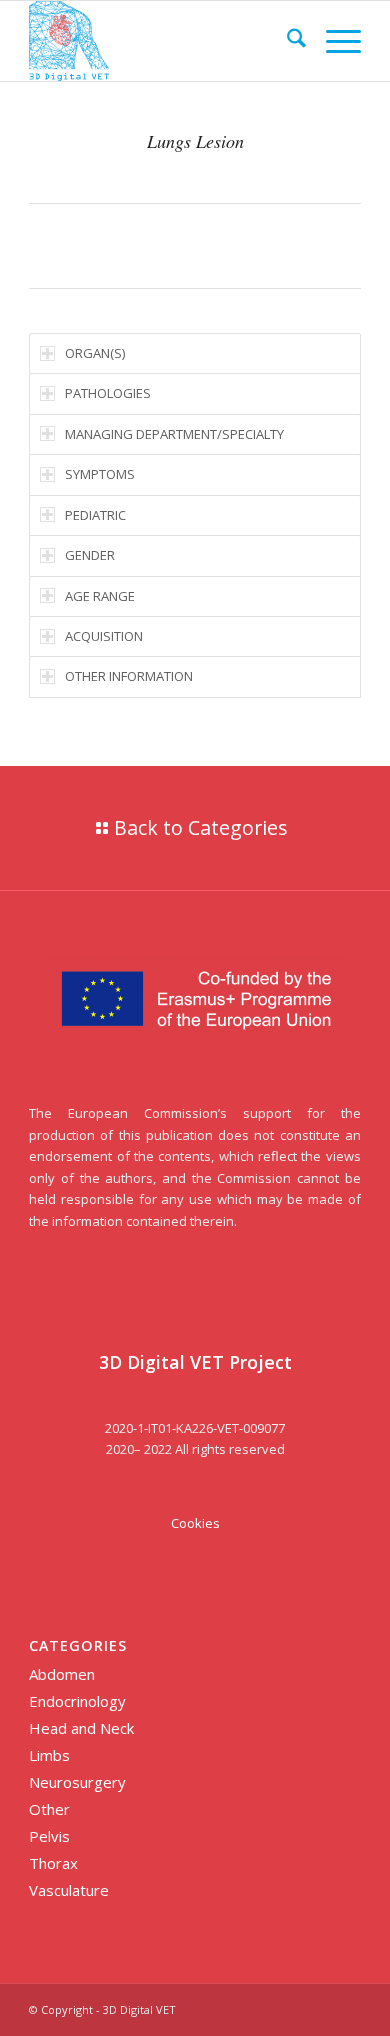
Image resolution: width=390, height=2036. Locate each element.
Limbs (49, 1755)
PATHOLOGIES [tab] (108, 393)
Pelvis (49, 1836)
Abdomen (62, 1674)
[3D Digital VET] (161, 41)
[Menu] (333, 41)
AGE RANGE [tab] (100, 596)
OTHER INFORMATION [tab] (129, 676)
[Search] (286, 41)
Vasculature (69, 1890)
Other (49, 1809)
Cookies (195, 1523)
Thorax (53, 1863)
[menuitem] (286, 41)
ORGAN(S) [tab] (95, 353)
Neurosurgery (77, 1782)
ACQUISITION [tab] (104, 636)
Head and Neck (81, 1728)
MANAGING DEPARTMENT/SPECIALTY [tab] (174, 434)
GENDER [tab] (90, 555)
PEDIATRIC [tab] (95, 515)
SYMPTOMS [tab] (100, 474)
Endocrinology (77, 1701)
